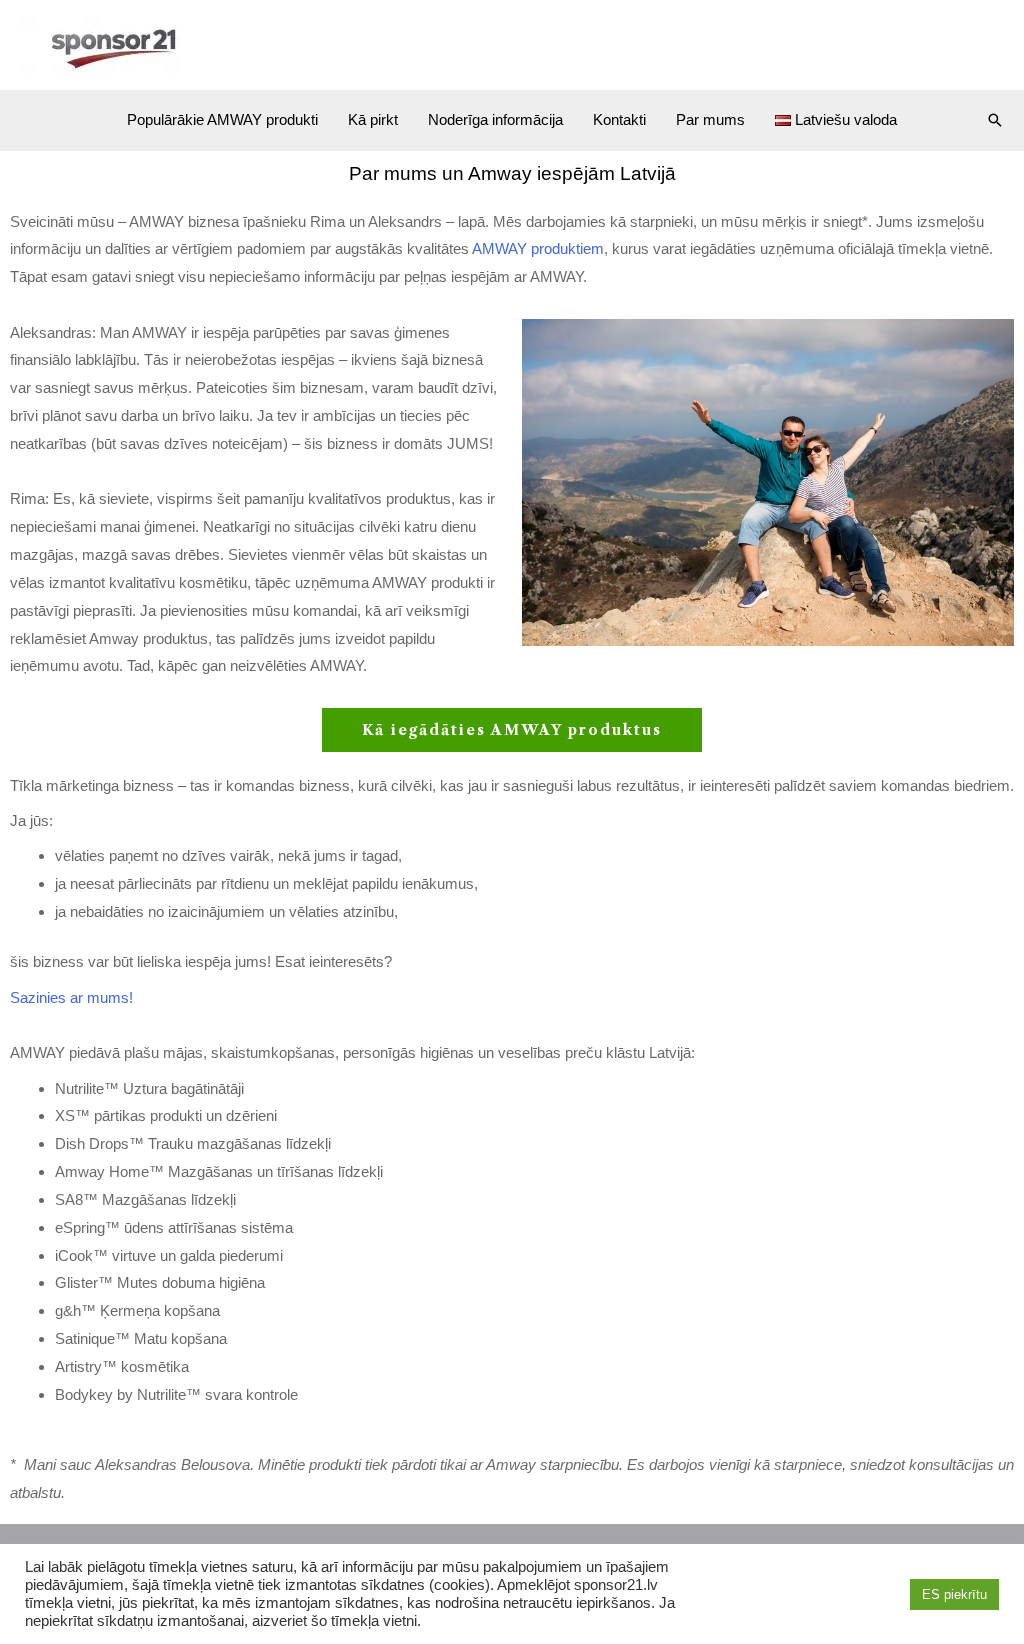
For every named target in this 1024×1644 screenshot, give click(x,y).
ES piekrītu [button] (954, 1594)
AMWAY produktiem (538, 248)
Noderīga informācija (495, 119)
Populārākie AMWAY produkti (222, 119)
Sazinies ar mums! (71, 997)
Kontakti (619, 119)
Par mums (710, 119)
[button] (995, 120)
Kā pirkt (373, 119)
